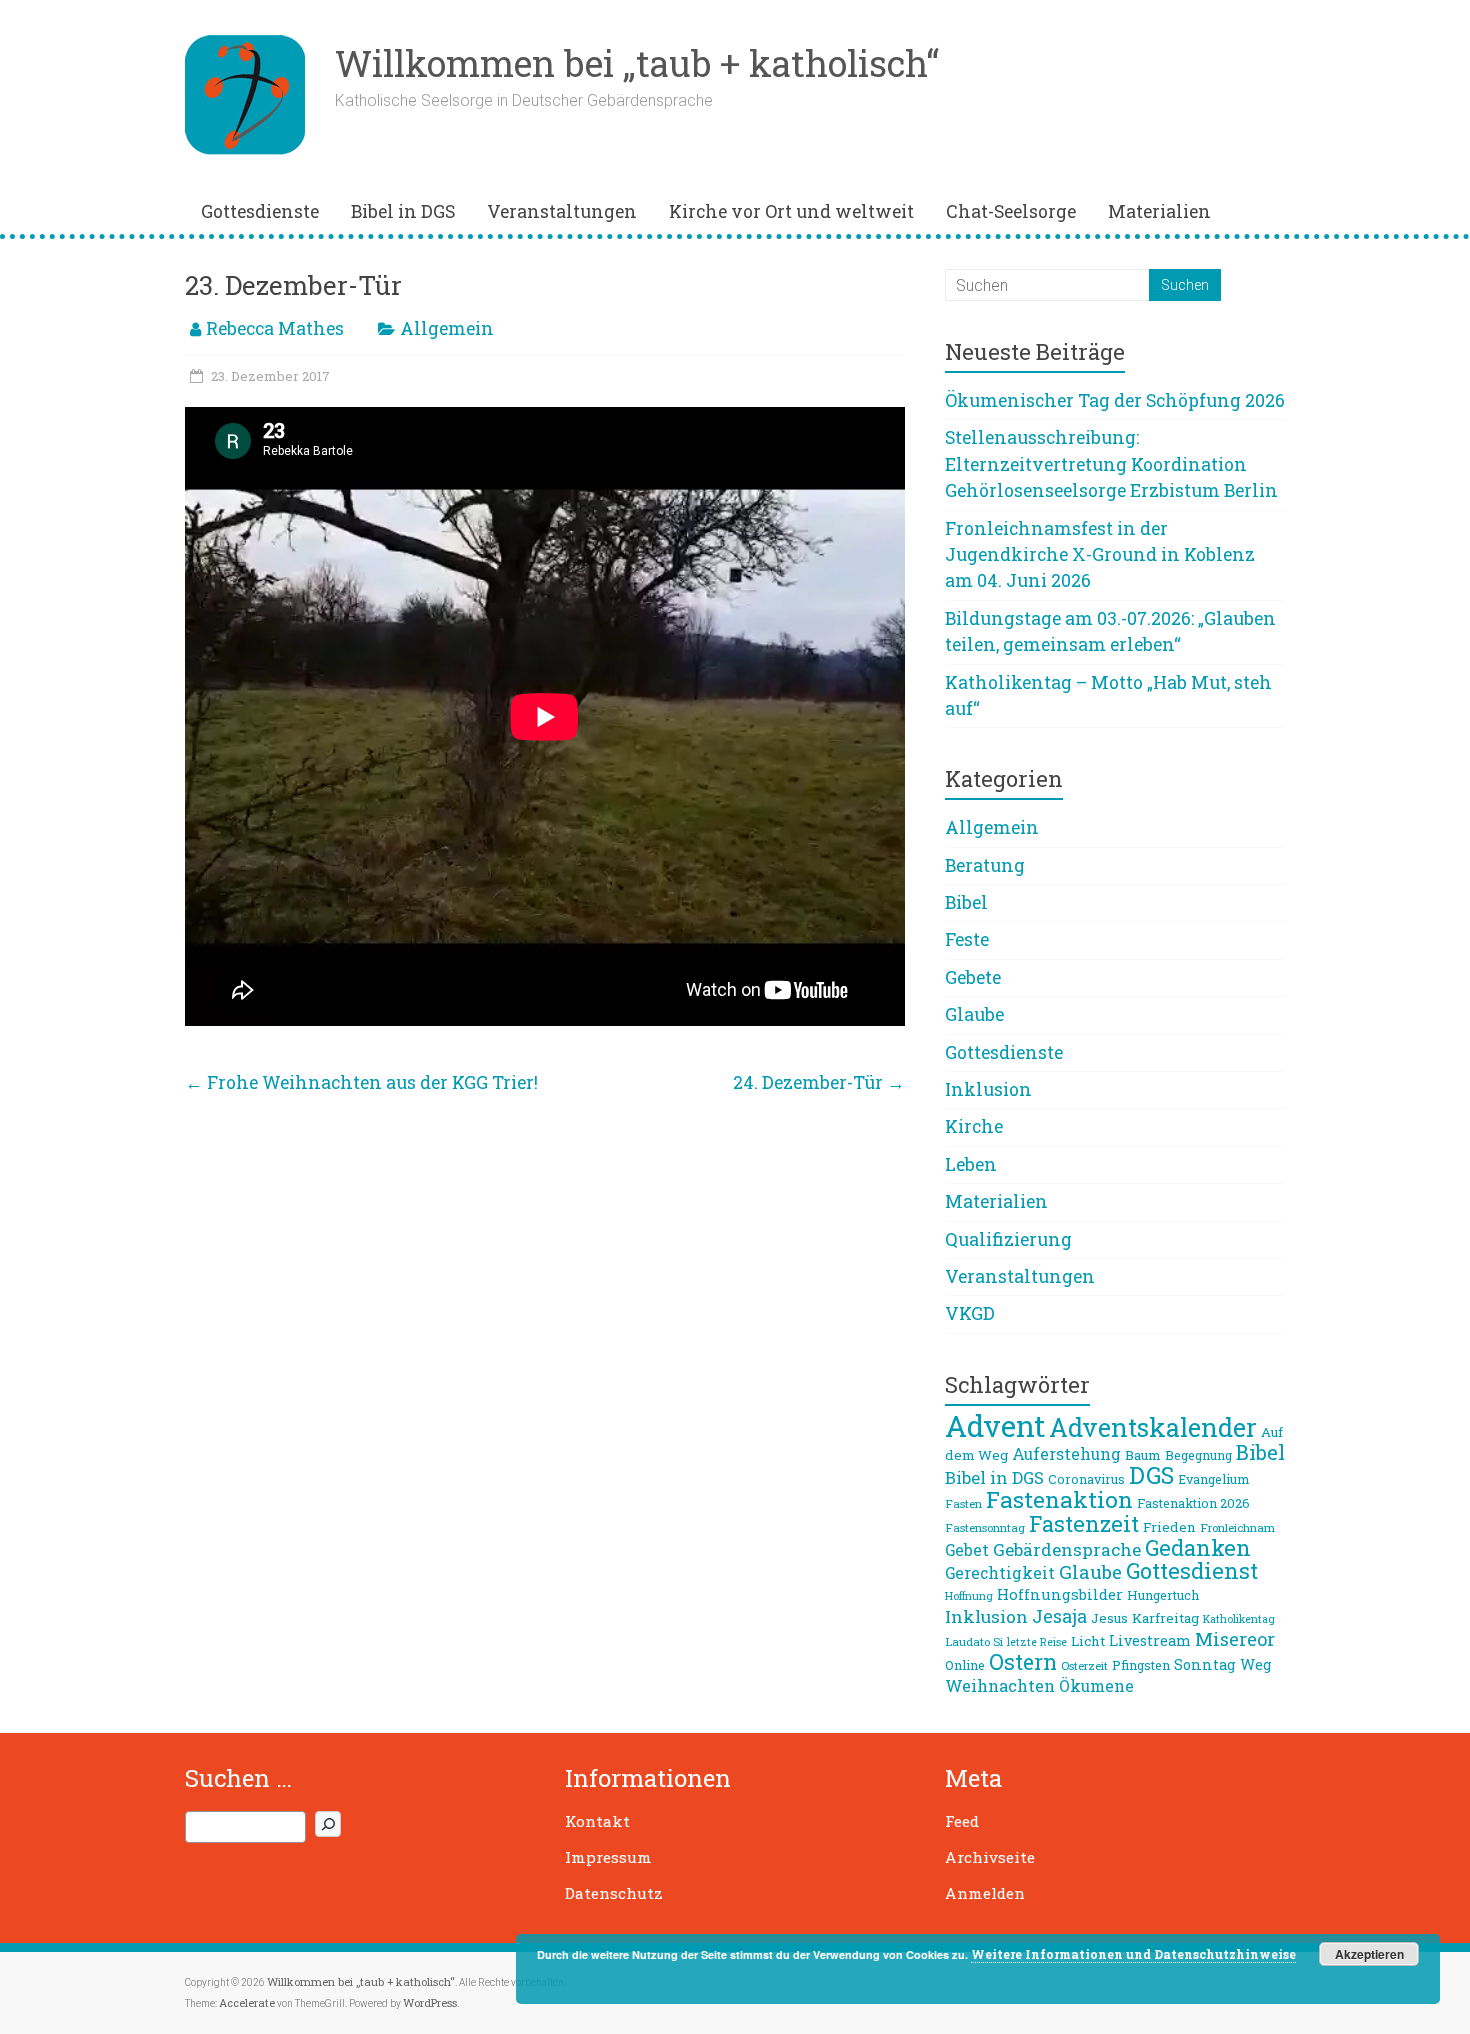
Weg (1256, 1664)
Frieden (1169, 1527)
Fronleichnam (1237, 1527)
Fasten (963, 1503)
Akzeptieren (1369, 1954)
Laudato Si (974, 1641)
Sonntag (1205, 1664)
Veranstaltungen (562, 211)
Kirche (974, 1126)
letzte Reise (1037, 1642)
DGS (1151, 1475)
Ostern (1023, 1662)
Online (965, 1665)
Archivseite (990, 1857)
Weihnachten (1000, 1685)
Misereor (1235, 1639)
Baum (1143, 1455)
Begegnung (1198, 1455)
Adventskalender (1153, 1427)
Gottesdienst (1192, 1570)
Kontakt (597, 1821)
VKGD (970, 1313)
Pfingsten (1141, 1665)
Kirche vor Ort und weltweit (791, 211)
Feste (967, 939)
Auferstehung (1066, 1454)
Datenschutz (614, 1893)
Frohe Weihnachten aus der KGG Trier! (361, 1082)
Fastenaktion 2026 (1193, 1503)
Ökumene (1096, 1686)
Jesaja (1059, 1616)
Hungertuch (1163, 1595)
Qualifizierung (1008, 1239)
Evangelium (1213, 1479)
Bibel (966, 902)
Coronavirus (1086, 1479)
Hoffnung (969, 1596)
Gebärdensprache (1067, 1549)
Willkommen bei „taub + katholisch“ (637, 63)
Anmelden (985, 1893)
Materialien (1159, 211)
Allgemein (447, 328)
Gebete (973, 977)
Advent (995, 1425)
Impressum (608, 1857)
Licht (1088, 1641)
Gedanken (1198, 1547)
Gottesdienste (260, 211)
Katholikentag (1239, 1619)
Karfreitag (1165, 1618)
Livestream (1150, 1640)
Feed (962, 1821)
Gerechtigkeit (1000, 1573)
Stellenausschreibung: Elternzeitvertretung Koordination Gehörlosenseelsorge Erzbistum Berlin (1111, 464)
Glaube (974, 1014)
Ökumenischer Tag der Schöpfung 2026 (1115, 400)
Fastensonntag (985, 1527)
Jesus (1109, 1618)
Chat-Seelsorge (1011, 211)
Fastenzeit (1084, 1523)
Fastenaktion (1059, 1499)
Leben (971, 1164)
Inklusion (988, 1089)
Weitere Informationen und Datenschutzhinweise (1133, 1954)
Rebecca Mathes (275, 328)
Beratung (985, 865)
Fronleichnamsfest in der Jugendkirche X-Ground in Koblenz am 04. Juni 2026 (1100, 555)
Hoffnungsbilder (1060, 1594)
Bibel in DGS (403, 211)
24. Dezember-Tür (819, 1082)
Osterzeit (1084, 1665)
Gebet (967, 1550)
